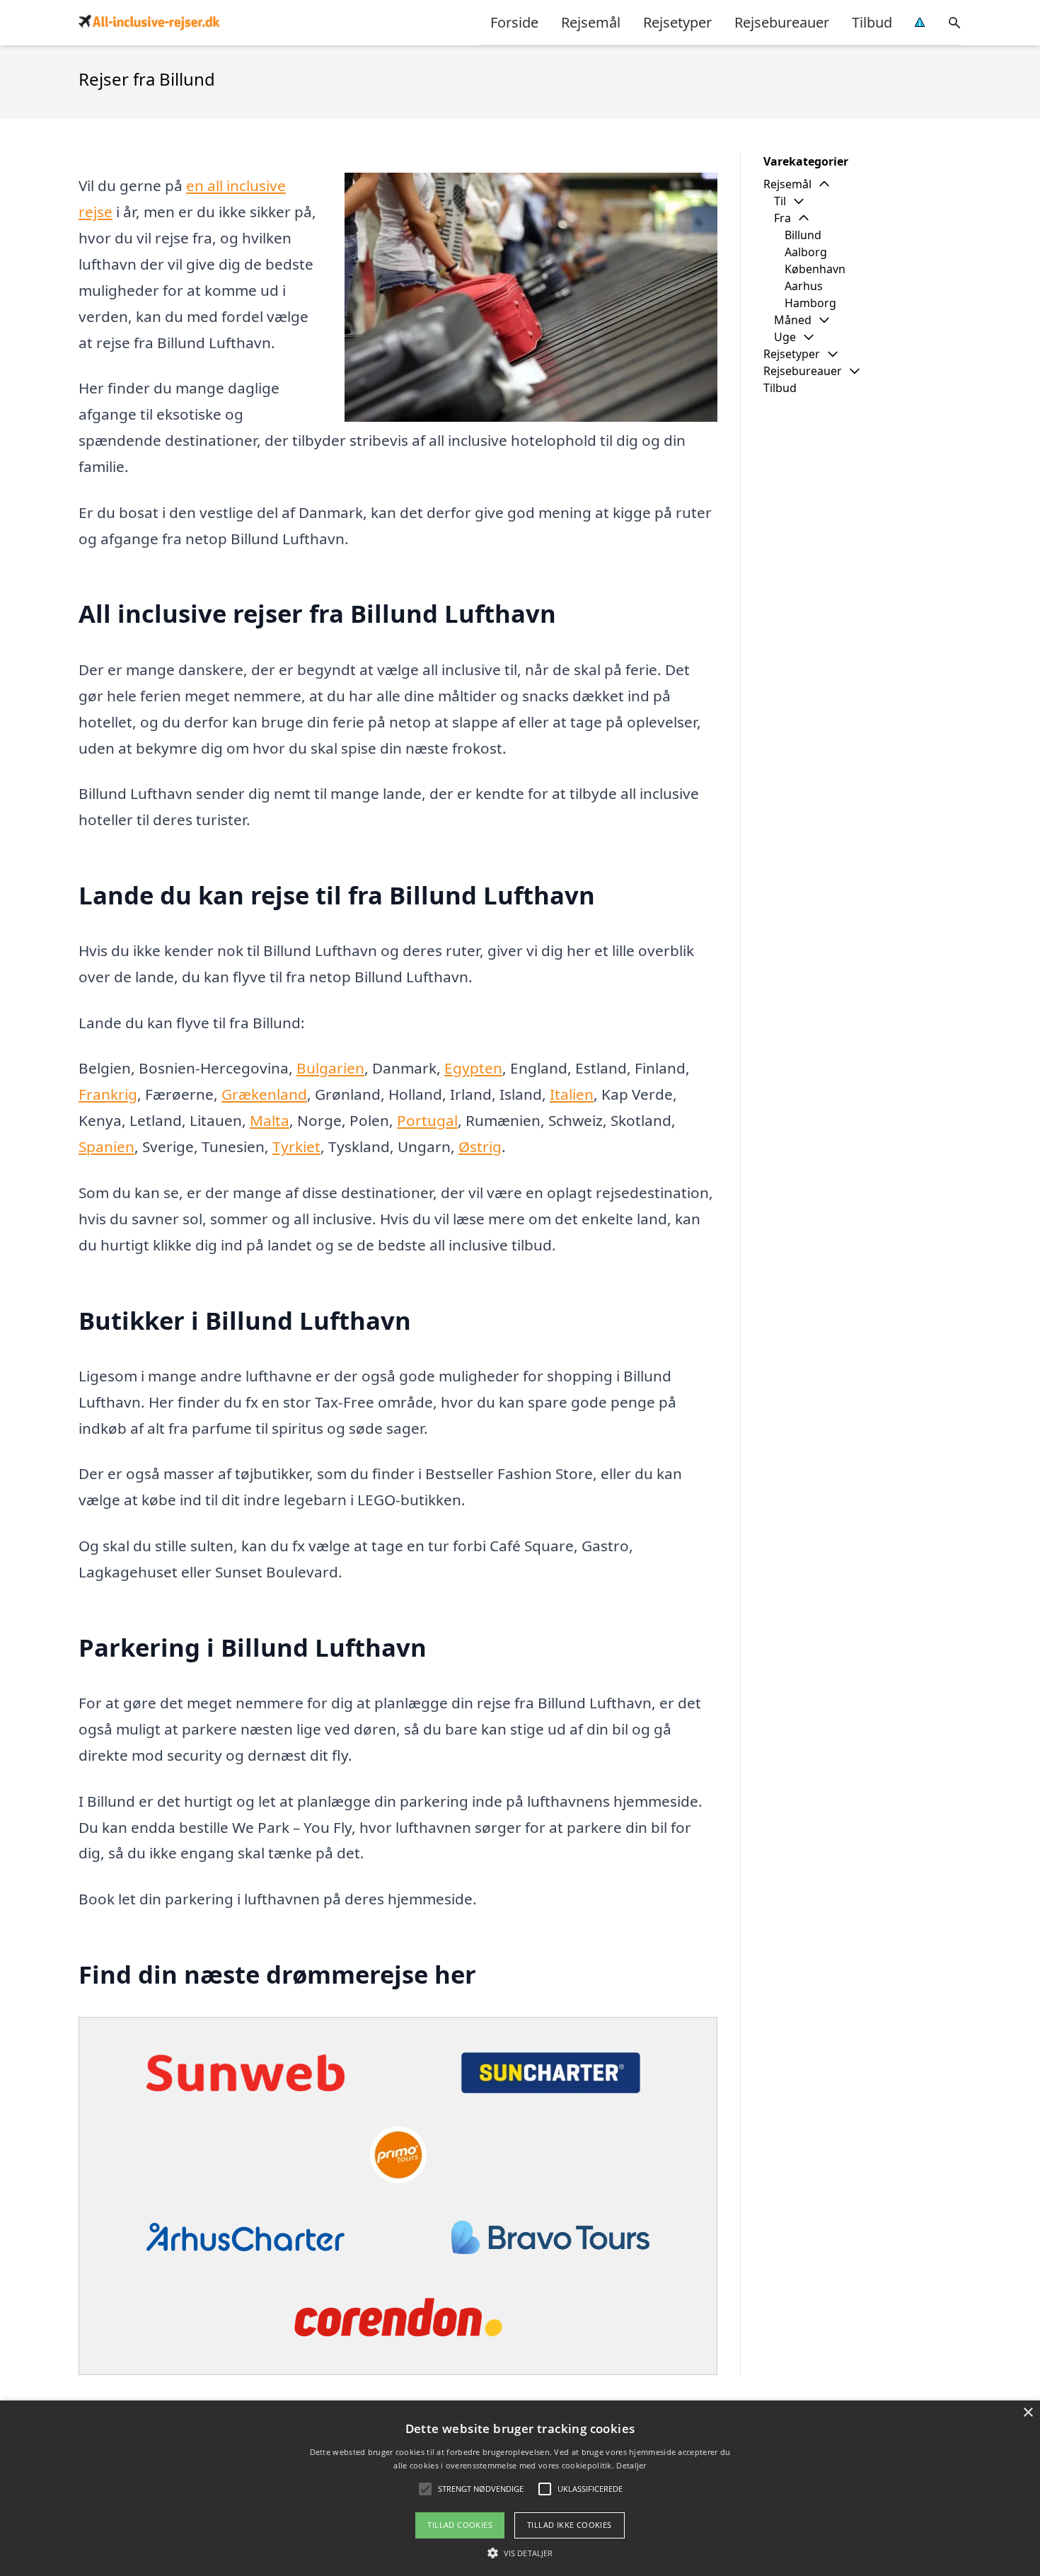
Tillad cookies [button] (460, 2525)
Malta (270, 1120)
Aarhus (804, 286)
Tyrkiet (296, 1146)
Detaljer (631, 2465)
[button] (520, 2553)
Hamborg (810, 303)
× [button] (1028, 2413)
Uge (785, 337)
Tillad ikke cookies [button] (570, 2525)
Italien (572, 1094)
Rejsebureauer (782, 22)
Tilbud (872, 22)
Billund (803, 235)
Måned (793, 320)
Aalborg (806, 252)
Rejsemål (591, 22)
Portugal (427, 1120)
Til (780, 201)
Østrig (480, 1146)
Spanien (106, 1146)
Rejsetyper (677, 22)
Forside (514, 22)
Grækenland (264, 1094)
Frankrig (108, 1094)
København (815, 269)
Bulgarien (330, 1068)
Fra (782, 218)
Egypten (473, 1068)
